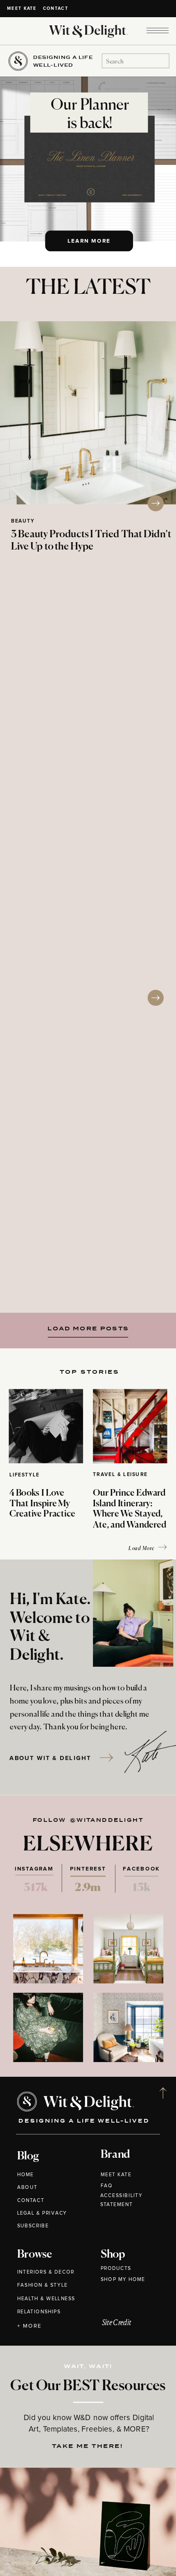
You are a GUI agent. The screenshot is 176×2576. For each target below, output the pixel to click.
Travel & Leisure (120, 1474)
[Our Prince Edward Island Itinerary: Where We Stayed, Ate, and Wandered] (130, 1426)
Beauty (23, 521)
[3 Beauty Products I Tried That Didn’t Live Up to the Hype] (88, 413)
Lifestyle (25, 1475)
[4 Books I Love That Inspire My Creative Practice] (46, 1426)
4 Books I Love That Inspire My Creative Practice (42, 1504)
